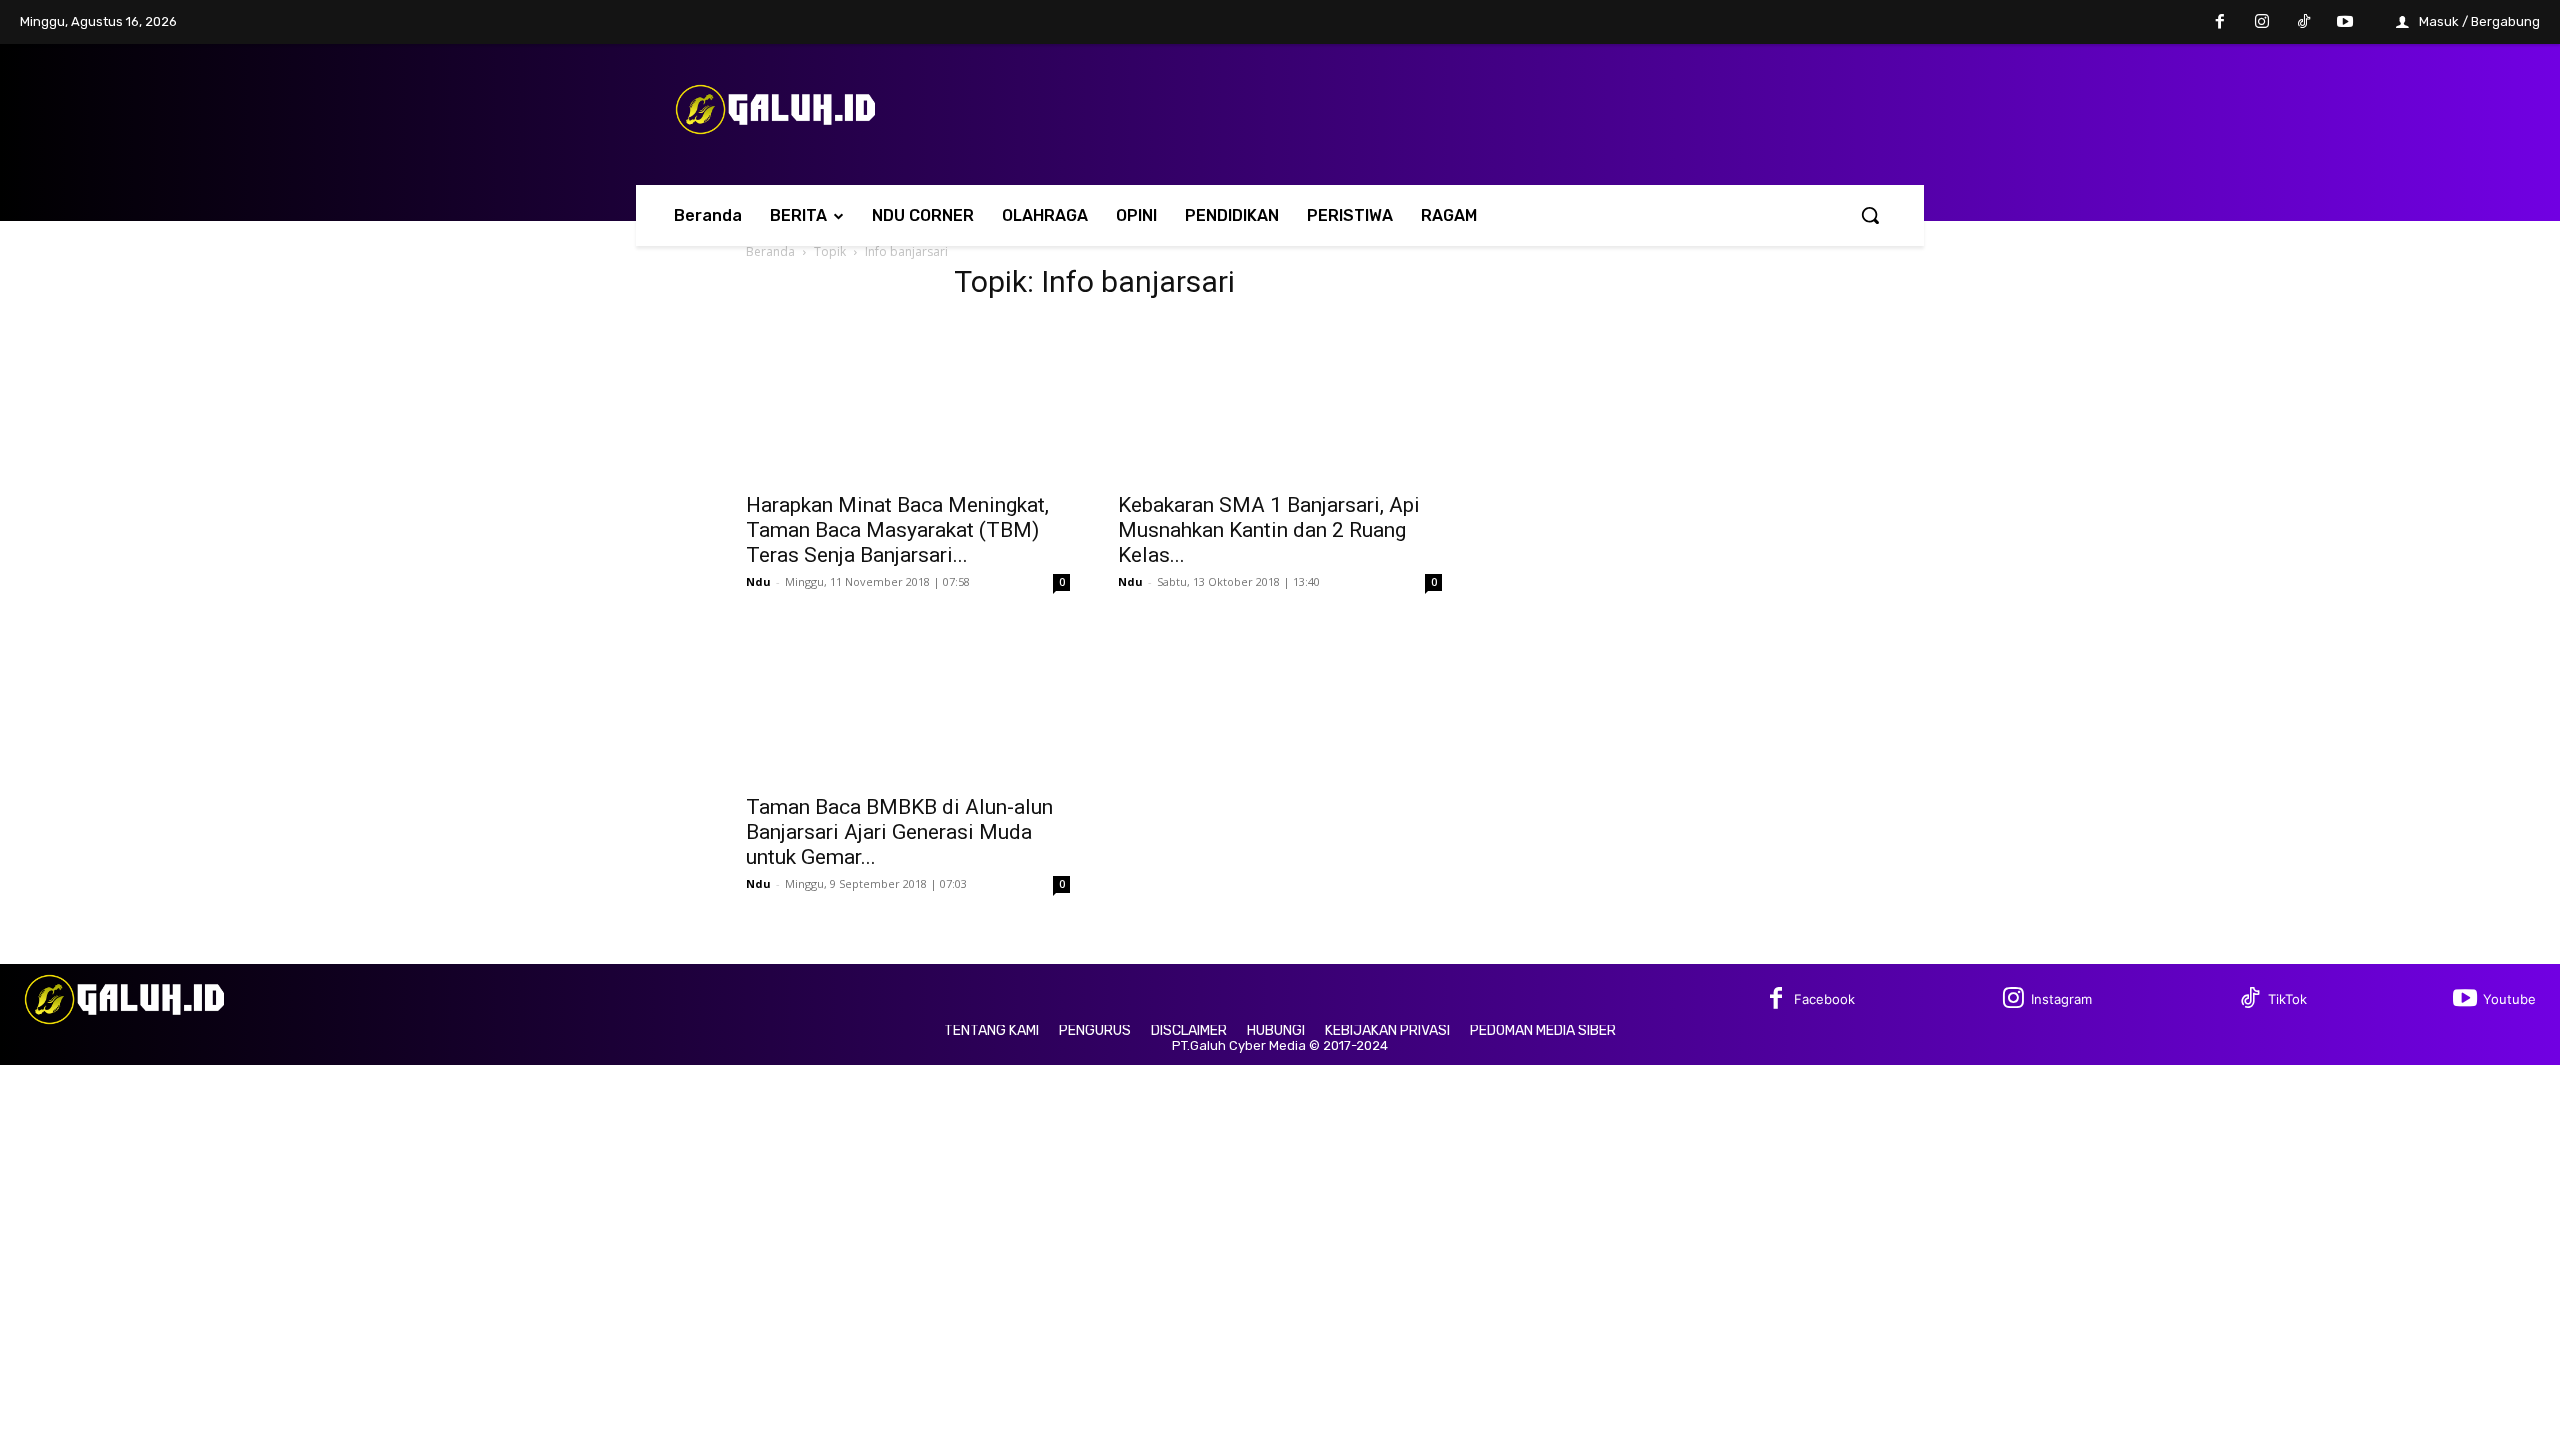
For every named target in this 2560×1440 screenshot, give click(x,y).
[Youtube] (2345, 23)
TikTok (2287, 999)
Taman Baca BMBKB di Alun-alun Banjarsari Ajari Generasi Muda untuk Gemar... (899, 832)
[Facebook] (2221, 23)
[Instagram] (2262, 23)
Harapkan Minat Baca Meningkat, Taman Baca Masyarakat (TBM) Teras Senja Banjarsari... (897, 530)
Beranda (770, 251)
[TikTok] (2304, 23)
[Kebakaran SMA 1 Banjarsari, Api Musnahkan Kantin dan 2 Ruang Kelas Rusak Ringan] (1280, 400)
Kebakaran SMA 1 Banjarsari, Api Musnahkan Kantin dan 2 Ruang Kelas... (1269, 530)
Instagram (2061, 999)
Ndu (758, 581)
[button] (1870, 215)
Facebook (1824, 999)
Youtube (2509, 999)
